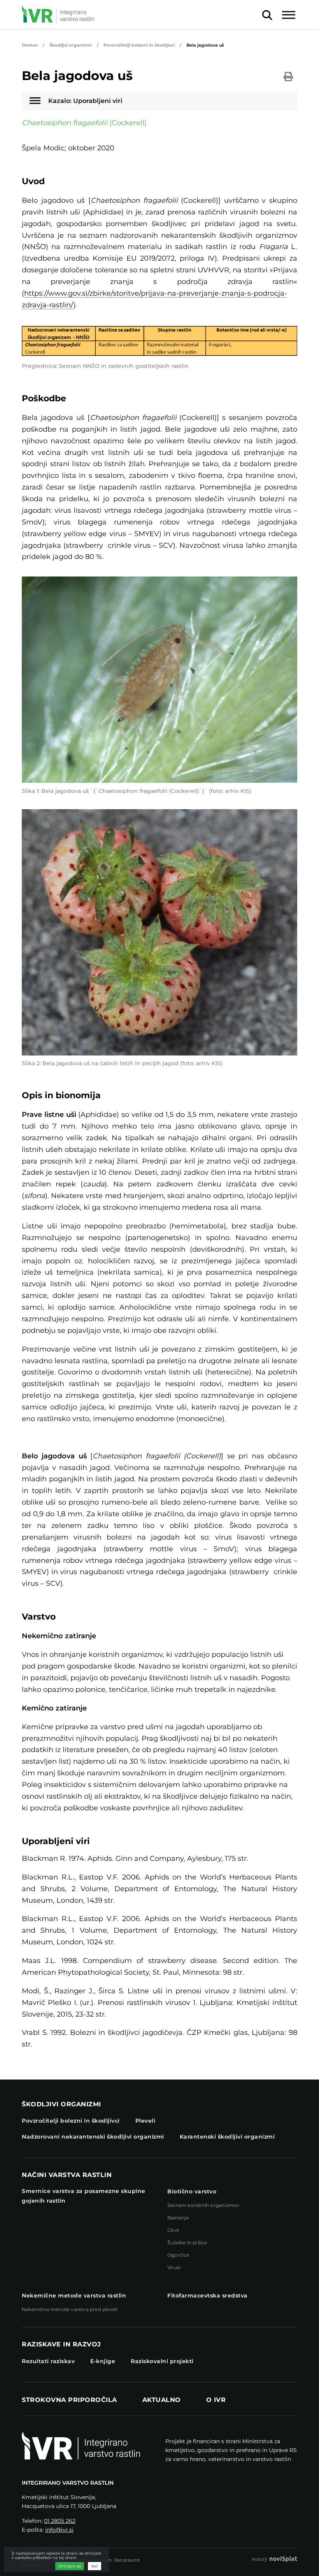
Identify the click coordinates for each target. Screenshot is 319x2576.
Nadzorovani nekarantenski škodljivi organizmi (93, 2137)
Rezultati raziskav (48, 2361)
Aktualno (162, 2400)
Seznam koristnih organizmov (203, 2205)
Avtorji (260, 2559)
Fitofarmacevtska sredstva (208, 2296)
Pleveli (145, 2121)
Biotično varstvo (192, 2191)
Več (95, 2566)
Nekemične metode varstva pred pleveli (70, 2309)
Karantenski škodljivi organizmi (227, 2137)
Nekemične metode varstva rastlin (74, 2296)
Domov (30, 45)
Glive (173, 2230)
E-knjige (103, 2361)
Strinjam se (70, 2566)
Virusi (174, 2267)
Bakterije (178, 2218)
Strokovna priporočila (69, 2400)
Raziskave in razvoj (61, 2344)
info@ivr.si (59, 2530)
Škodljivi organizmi (71, 45)
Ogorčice (178, 2255)
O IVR (216, 2400)
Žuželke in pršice (187, 2242)
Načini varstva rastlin (67, 2175)
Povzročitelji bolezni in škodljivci (139, 45)
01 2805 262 (60, 2521)
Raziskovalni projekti (162, 2361)
